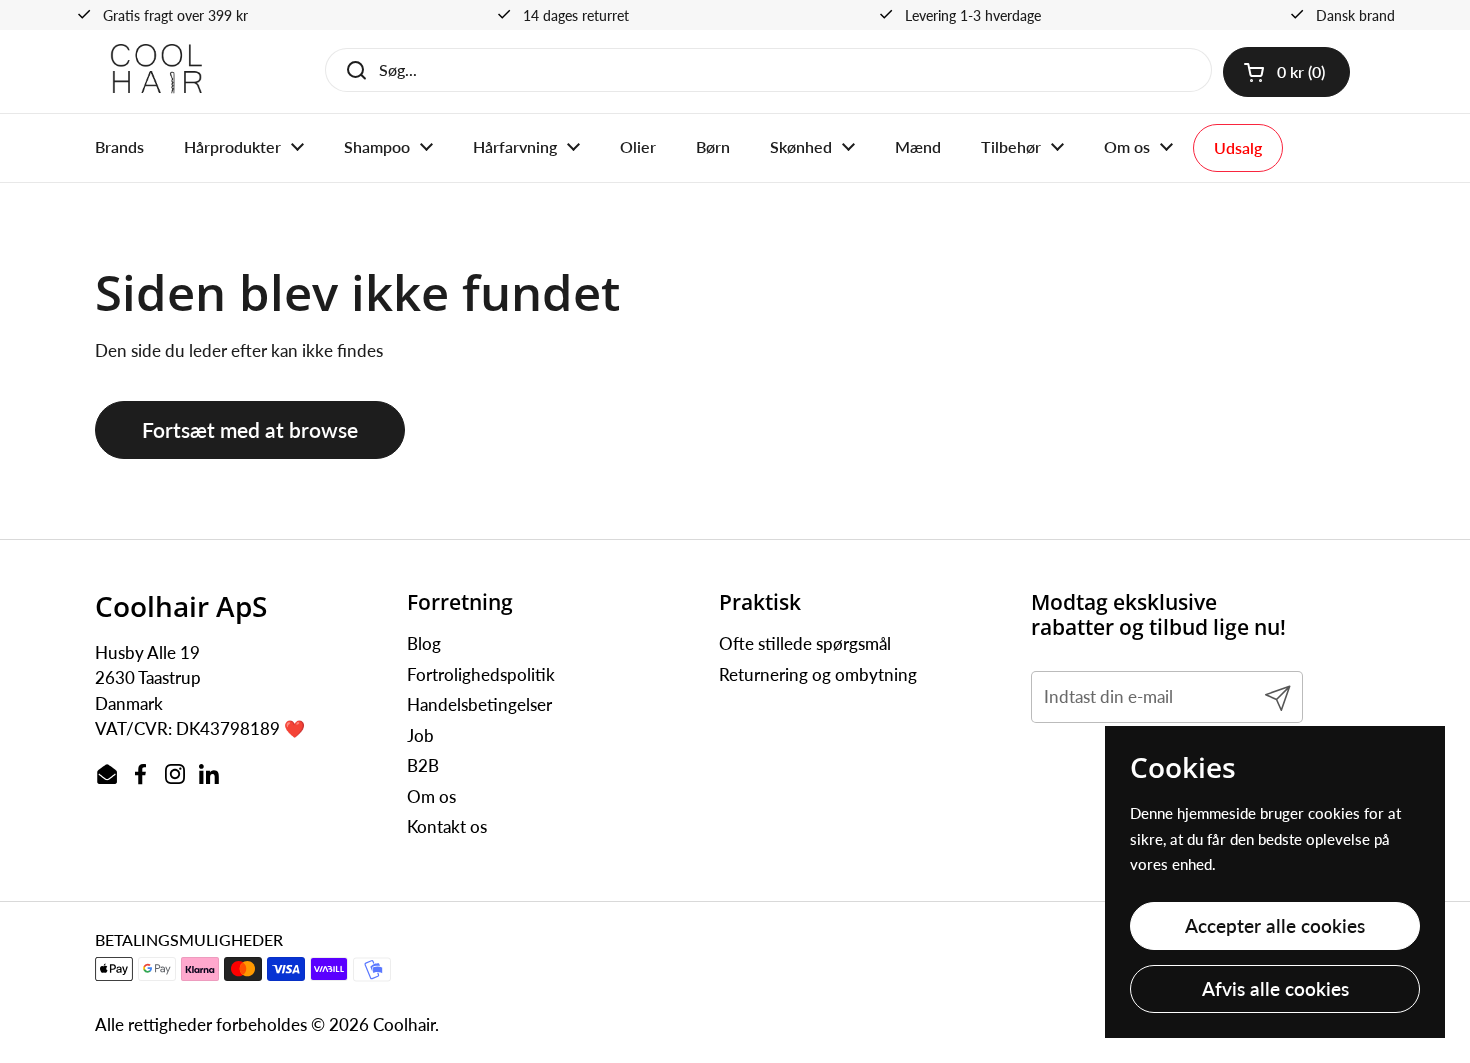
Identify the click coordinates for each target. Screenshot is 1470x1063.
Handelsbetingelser (479, 704)
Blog (424, 643)
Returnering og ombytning (818, 674)
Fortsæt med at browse (250, 430)
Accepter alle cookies (1275, 925)
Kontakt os (447, 826)
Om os (431, 796)
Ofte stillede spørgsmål (805, 643)
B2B (423, 765)
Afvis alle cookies (1275, 988)
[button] (1286, 72)
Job (420, 735)
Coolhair (404, 1024)
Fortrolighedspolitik (481, 674)
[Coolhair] (157, 71)
